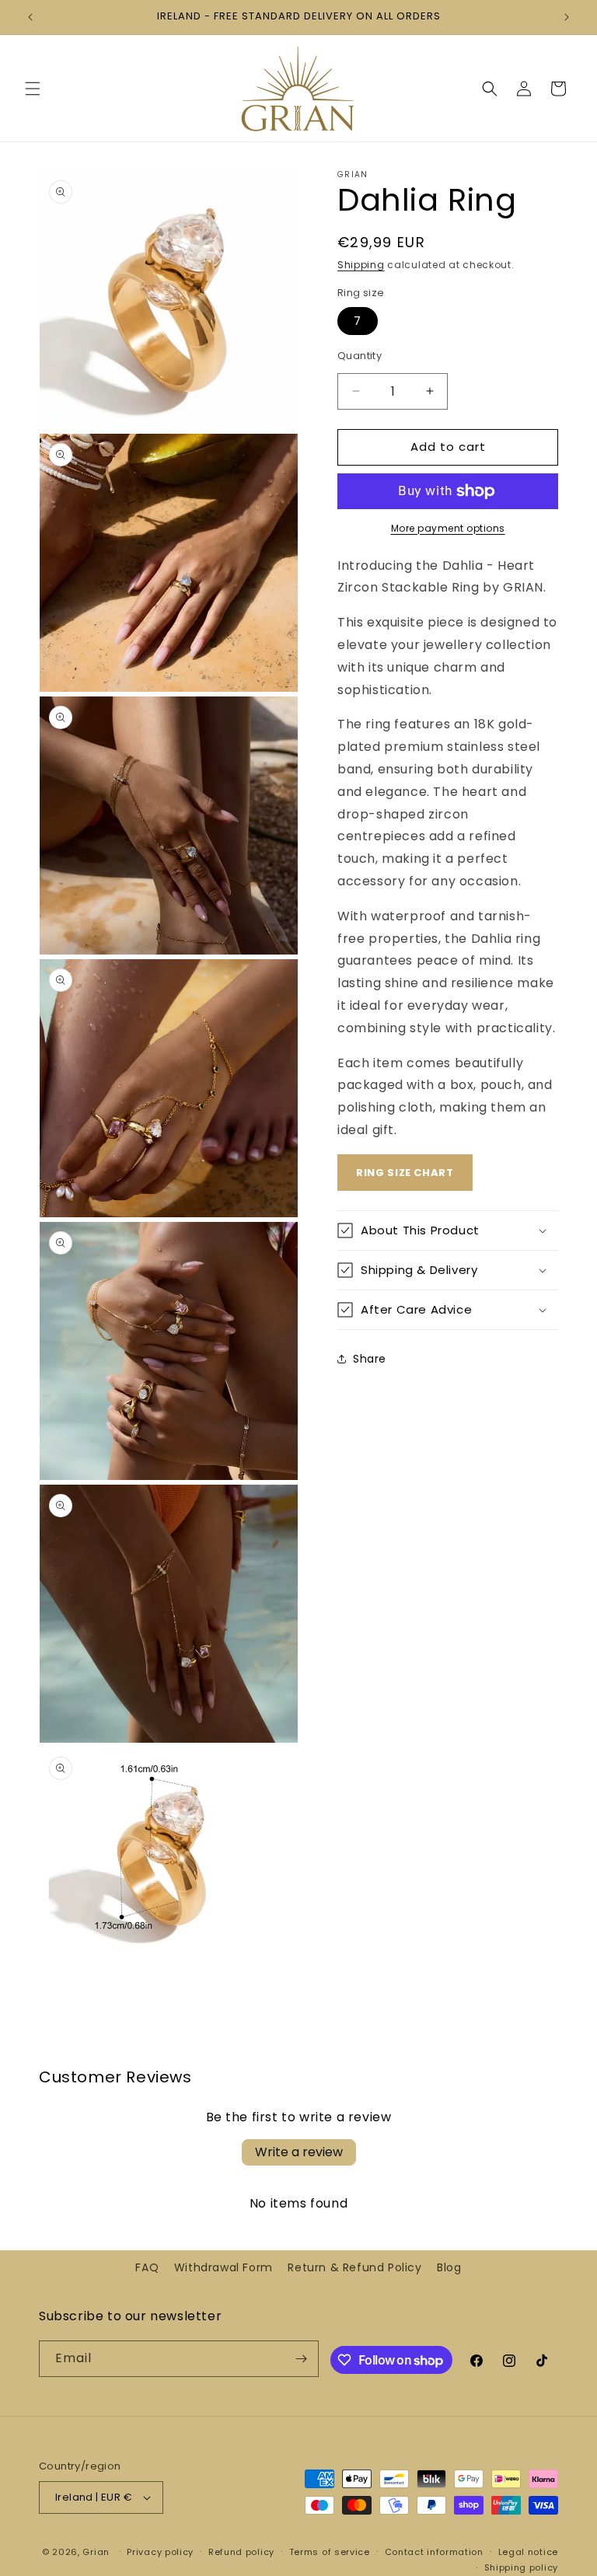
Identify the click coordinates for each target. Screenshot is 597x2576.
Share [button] (370, 1359)
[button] (33, 89)
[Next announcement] (567, 17)
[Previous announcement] (30, 17)
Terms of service (330, 2552)
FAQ (147, 2267)
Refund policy (241, 2552)
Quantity (360, 356)
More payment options (448, 528)
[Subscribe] (301, 2359)
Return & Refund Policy (354, 2267)
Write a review (299, 2152)
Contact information (434, 2552)
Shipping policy (522, 2567)
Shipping (361, 265)
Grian (96, 2552)
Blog (449, 2267)
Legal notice (528, 2552)
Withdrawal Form (223, 2267)
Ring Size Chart (405, 1173)
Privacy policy (160, 2552)
